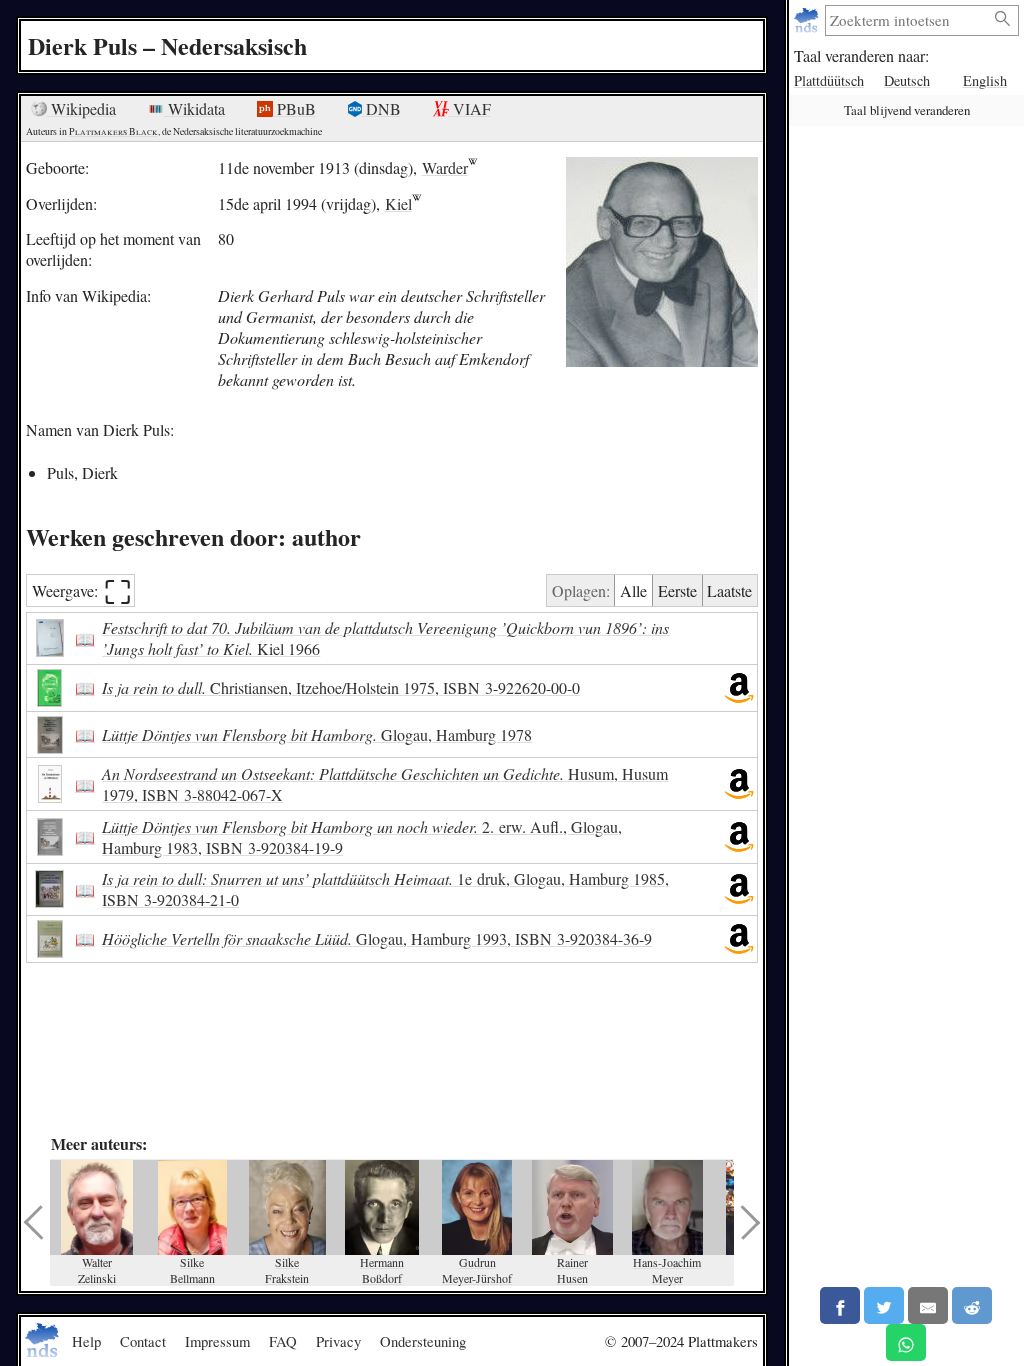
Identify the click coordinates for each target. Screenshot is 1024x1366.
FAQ (283, 1341)
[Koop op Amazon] (739, 688)
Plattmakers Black (113, 131)
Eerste (677, 590)
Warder (445, 167)
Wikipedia (81, 108)
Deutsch (907, 80)
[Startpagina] (808, 20)
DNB (381, 108)
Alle (633, 590)
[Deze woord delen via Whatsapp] (906, 1342)
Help (86, 1341)
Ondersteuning (423, 1341)
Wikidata (194, 108)
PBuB (294, 108)
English (985, 80)
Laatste (729, 590)
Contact (143, 1341)
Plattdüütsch (829, 80)
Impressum (217, 1341)
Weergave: (82, 590)
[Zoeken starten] (1003, 19)
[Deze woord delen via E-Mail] (928, 1305)
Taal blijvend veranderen (907, 110)
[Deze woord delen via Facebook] (840, 1305)
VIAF (470, 108)
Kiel (398, 203)
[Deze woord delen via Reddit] (972, 1305)
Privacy (338, 1341)
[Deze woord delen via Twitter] (884, 1305)
